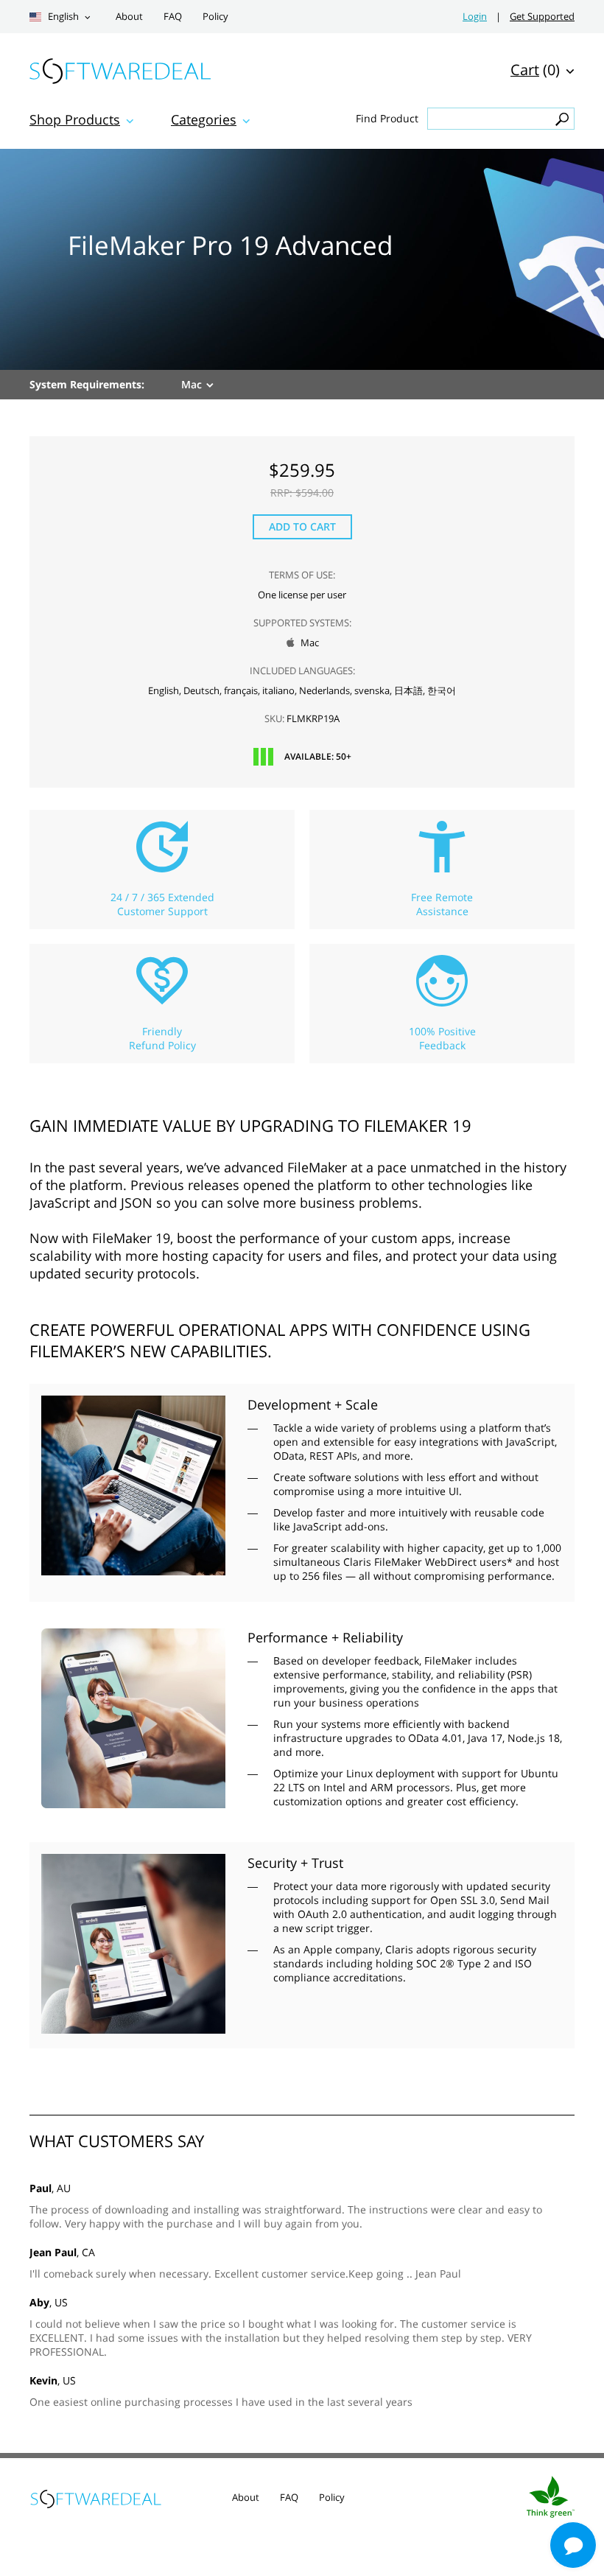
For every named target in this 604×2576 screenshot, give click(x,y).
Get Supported (542, 17)
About (129, 17)
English (62, 17)
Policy (215, 17)
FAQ (173, 17)
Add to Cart (302, 526)
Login (475, 17)
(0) (535, 70)
